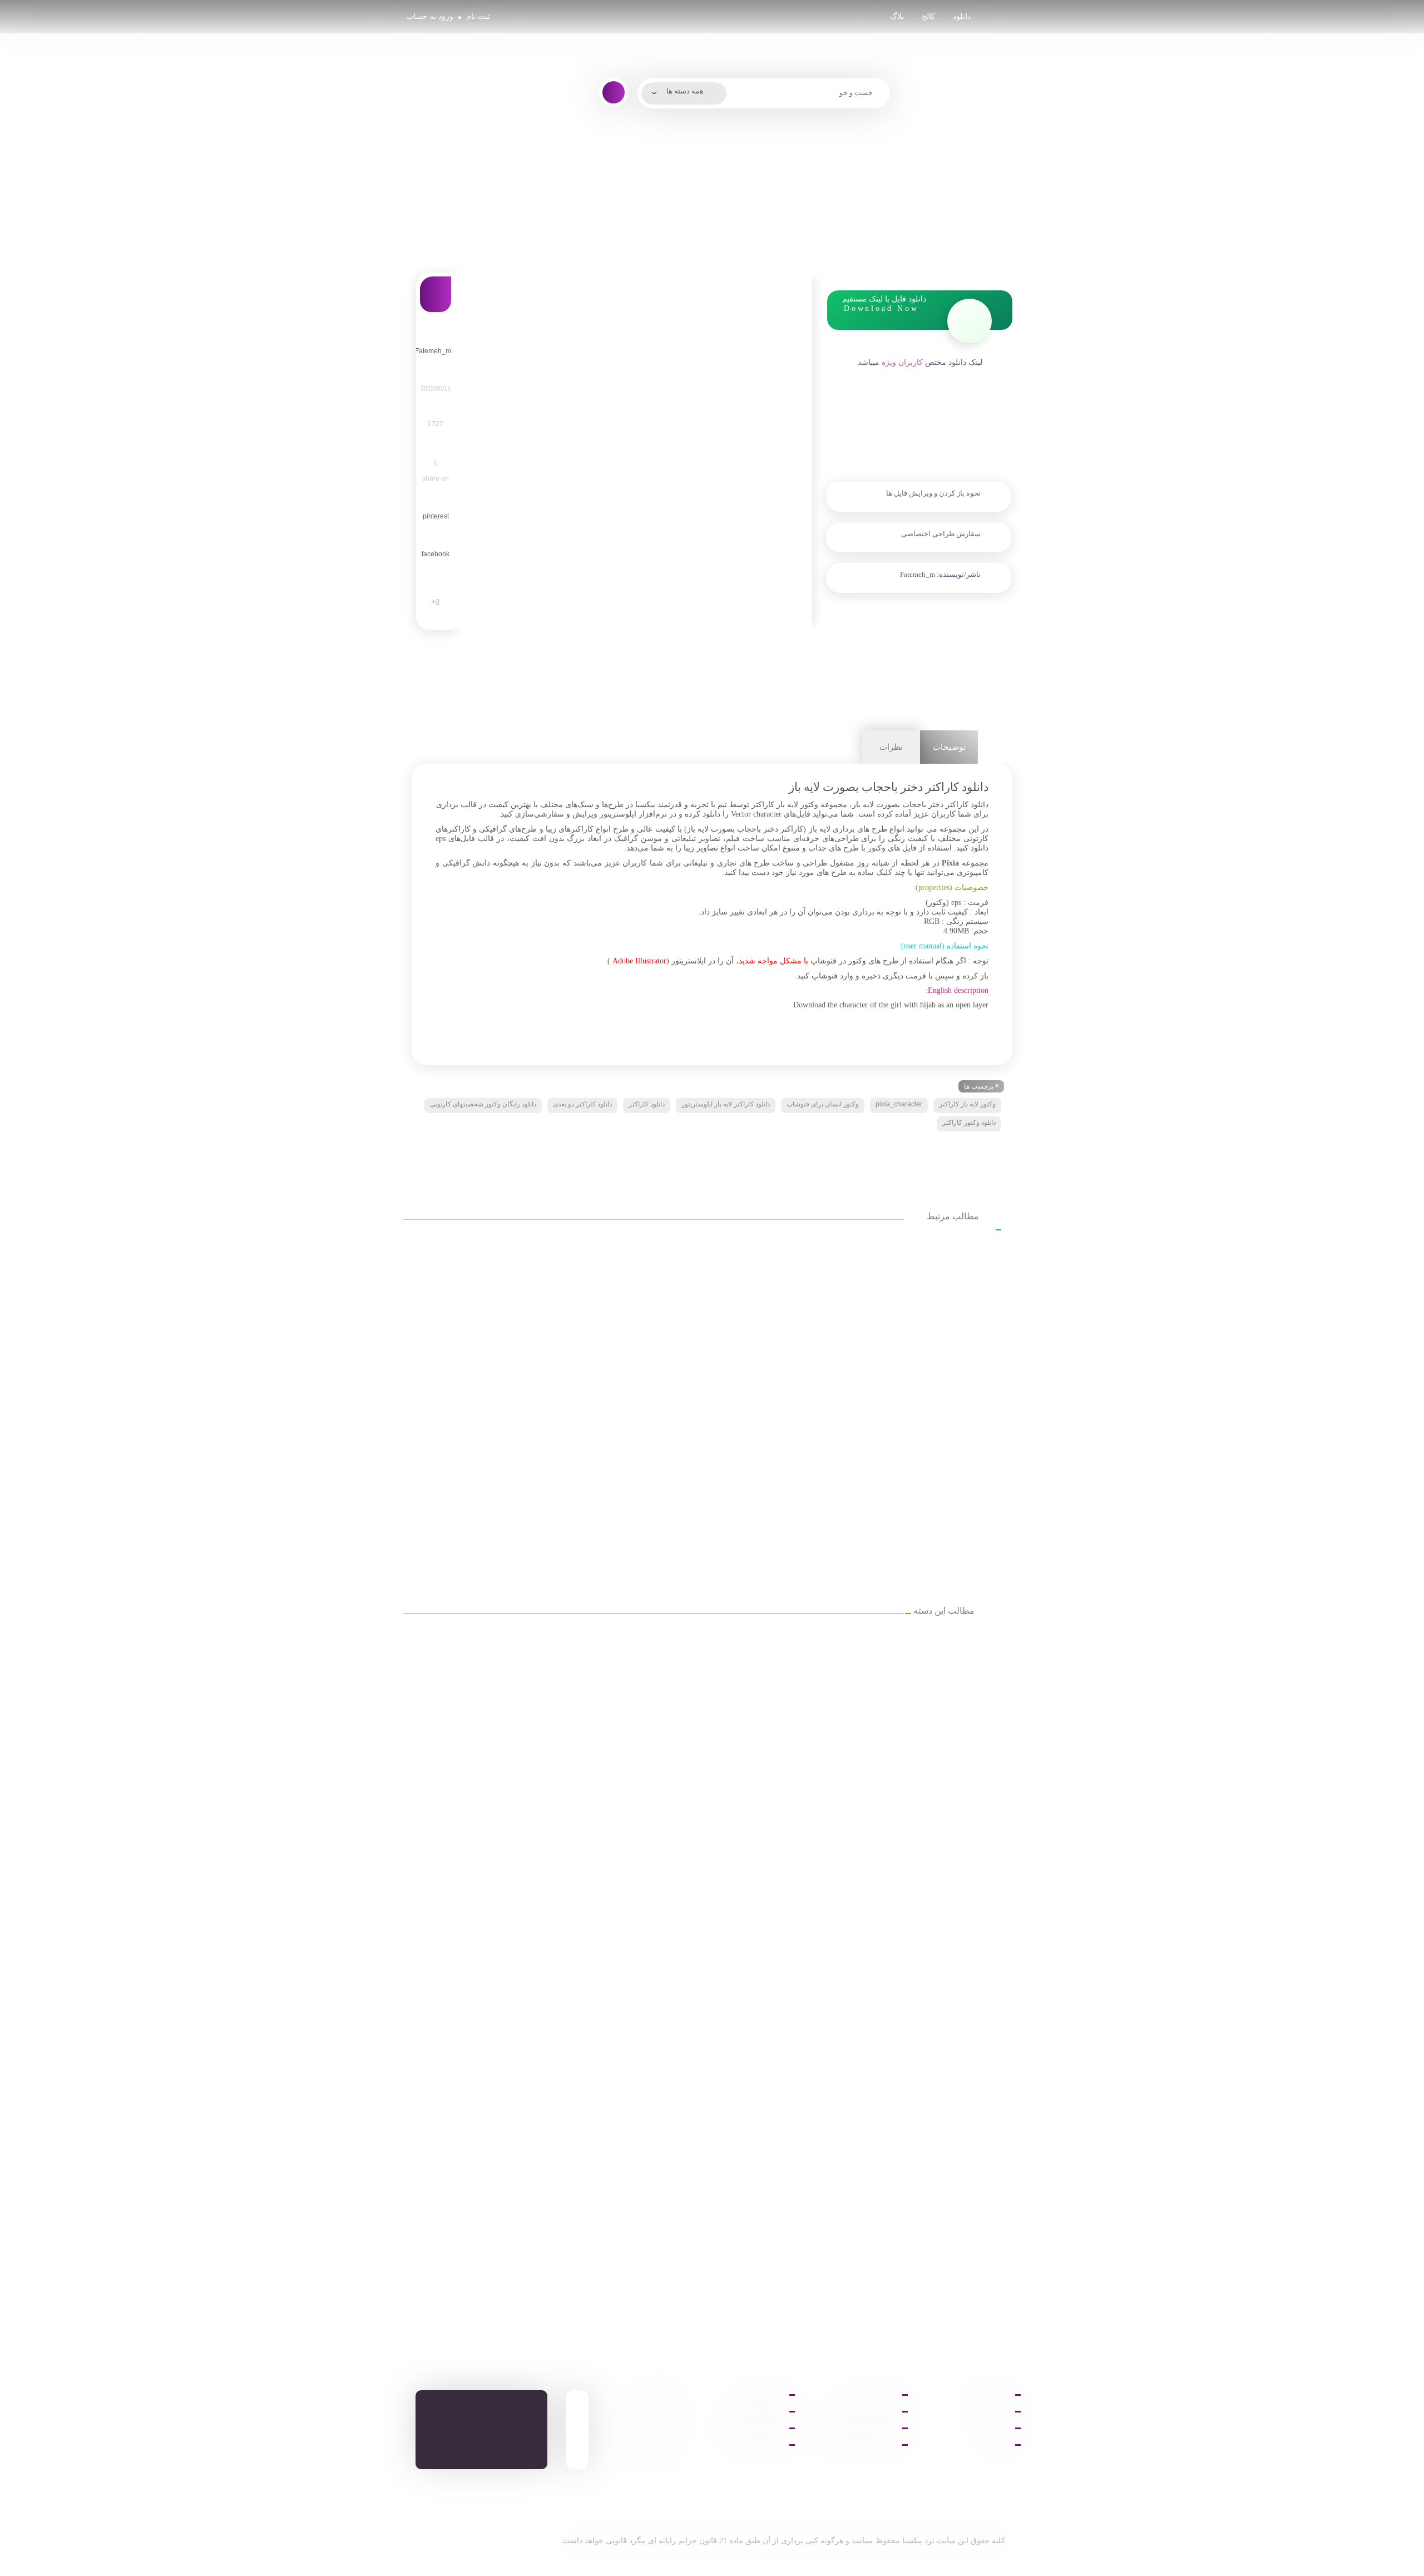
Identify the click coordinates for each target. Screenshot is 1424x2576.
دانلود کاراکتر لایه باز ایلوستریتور (726, 1104)
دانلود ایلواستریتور (754, 2412)
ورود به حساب (430, 16)
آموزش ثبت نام (872, 2395)
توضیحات (949, 747)
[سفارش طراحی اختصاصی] (919, 558)
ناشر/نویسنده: (958, 574)
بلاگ (897, 16)
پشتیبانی (996, 2445)
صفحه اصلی (989, 2395)
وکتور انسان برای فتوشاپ (823, 1104)
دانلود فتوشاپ (761, 2395)
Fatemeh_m (918, 574)
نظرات (891, 747)
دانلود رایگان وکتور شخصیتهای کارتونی (483, 1104)
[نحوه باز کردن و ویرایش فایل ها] (919, 518)
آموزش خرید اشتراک (862, 2412)
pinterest (436, 516)
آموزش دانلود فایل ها (862, 2428)
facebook (436, 554)
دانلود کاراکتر (647, 1104)
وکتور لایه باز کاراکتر (967, 1104)
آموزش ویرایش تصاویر (859, 2445)
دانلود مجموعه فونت (750, 2428)
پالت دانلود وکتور (756, 2445)
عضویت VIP (990, 2412)
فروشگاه (995, 2428)
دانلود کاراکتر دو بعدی (582, 1104)
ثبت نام (478, 16)
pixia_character (899, 1104)
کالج (928, 16)
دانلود (962, 16)
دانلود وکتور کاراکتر (969, 1123)
